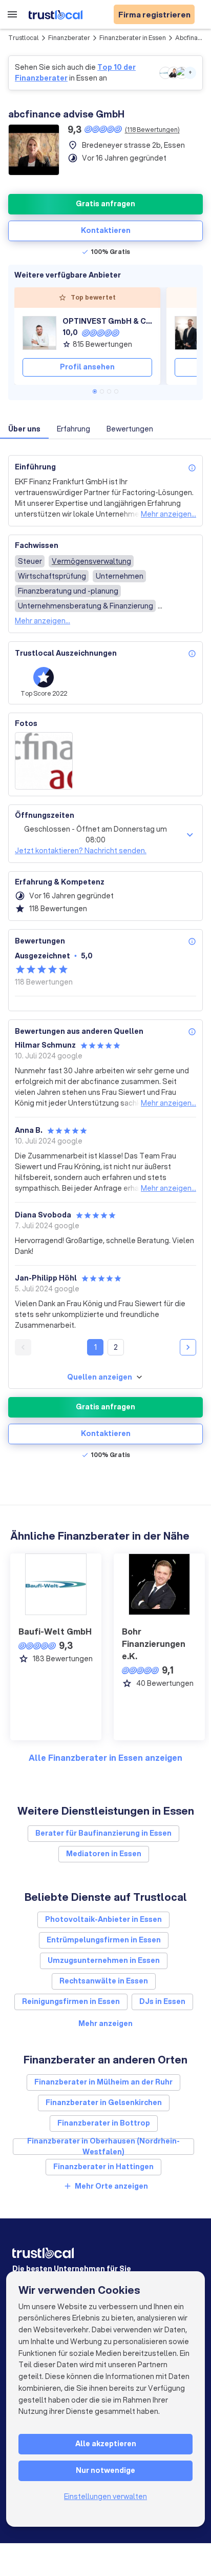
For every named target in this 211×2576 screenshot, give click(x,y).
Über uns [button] (24, 429)
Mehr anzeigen (105, 2023)
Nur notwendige (105, 2470)
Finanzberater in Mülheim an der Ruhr (103, 2082)
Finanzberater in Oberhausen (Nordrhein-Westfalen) (103, 2147)
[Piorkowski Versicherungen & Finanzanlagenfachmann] (192, 333)
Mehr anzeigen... (168, 514)
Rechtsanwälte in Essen (104, 1981)
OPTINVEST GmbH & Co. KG (107, 321)
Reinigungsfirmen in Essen (71, 2001)
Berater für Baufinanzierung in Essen (103, 1833)
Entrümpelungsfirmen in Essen (104, 1940)
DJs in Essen (162, 2001)
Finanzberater (69, 38)
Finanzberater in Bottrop (104, 2123)
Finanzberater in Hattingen (103, 2167)
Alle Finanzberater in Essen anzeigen (105, 1757)
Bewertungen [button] (130, 429)
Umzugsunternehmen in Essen (104, 1960)
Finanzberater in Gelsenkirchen (104, 2102)
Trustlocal (24, 38)
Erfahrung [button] (73, 429)
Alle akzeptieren (106, 2444)
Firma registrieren (154, 14)
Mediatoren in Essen (104, 1854)
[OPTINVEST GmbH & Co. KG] (39, 333)
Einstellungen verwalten (105, 2496)
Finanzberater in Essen (133, 38)
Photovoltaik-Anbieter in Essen (103, 1919)
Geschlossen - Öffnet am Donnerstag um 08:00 (96, 834)
